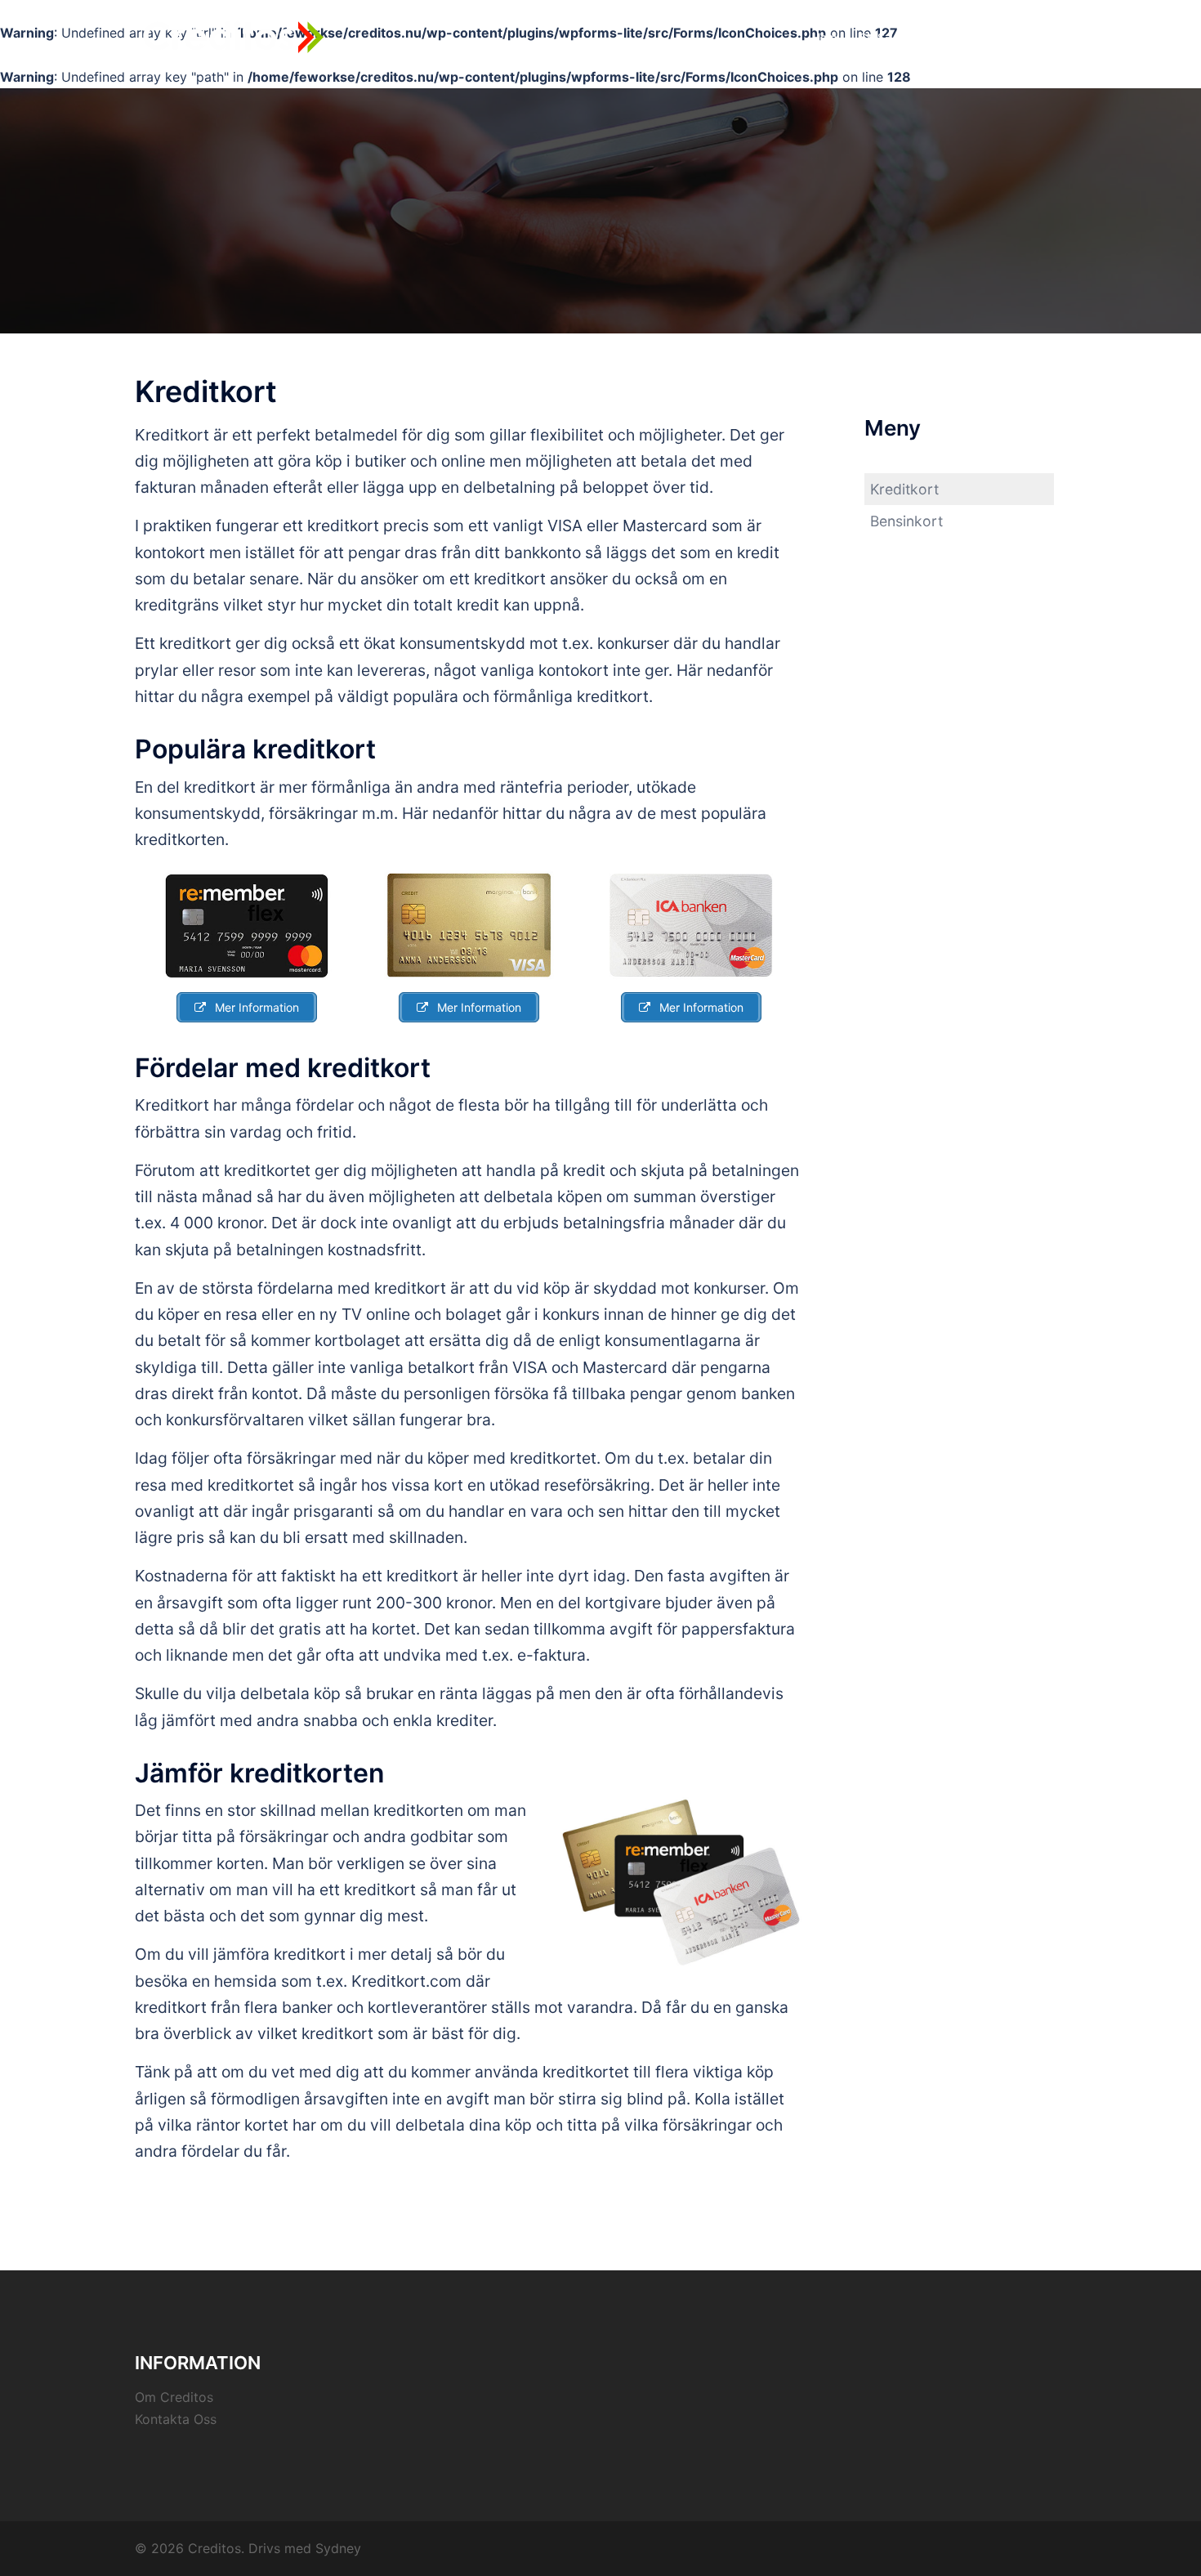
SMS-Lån (884, 37)
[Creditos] (233, 37)
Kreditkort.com (406, 1981)
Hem (824, 37)
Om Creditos (174, 2397)
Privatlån (955, 37)
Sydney (338, 2548)
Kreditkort (1028, 37)
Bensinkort (906, 521)
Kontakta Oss (176, 2419)
